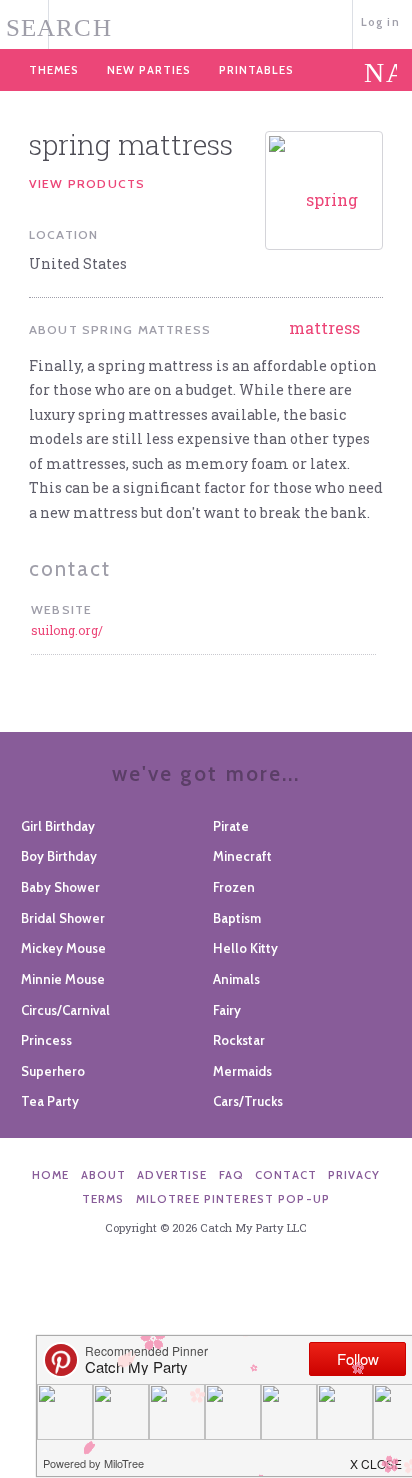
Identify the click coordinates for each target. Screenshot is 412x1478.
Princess (46, 1040)
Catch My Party (205, 22)
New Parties (149, 70)
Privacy (354, 1175)
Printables (256, 70)
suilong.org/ (67, 630)
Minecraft (242, 856)
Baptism (237, 918)
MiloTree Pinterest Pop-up (233, 1199)
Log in (380, 22)
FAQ (231, 1175)
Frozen (234, 887)
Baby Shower (60, 887)
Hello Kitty (245, 948)
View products (87, 183)
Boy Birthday (59, 856)
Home (51, 1175)
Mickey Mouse (63, 948)
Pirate (231, 826)
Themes (54, 70)
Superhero (53, 1071)
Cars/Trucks (248, 1101)
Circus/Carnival (65, 1010)
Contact (286, 1175)
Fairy (227, 1010)
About (104, 1175)
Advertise (172, 1175)
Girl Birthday (58, 826)
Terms (103, 1199)
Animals (236, 979)
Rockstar (239, 1040)
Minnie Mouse (63, 979)
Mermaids (242, 1071)
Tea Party (50, 1101)
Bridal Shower (63, 918)
